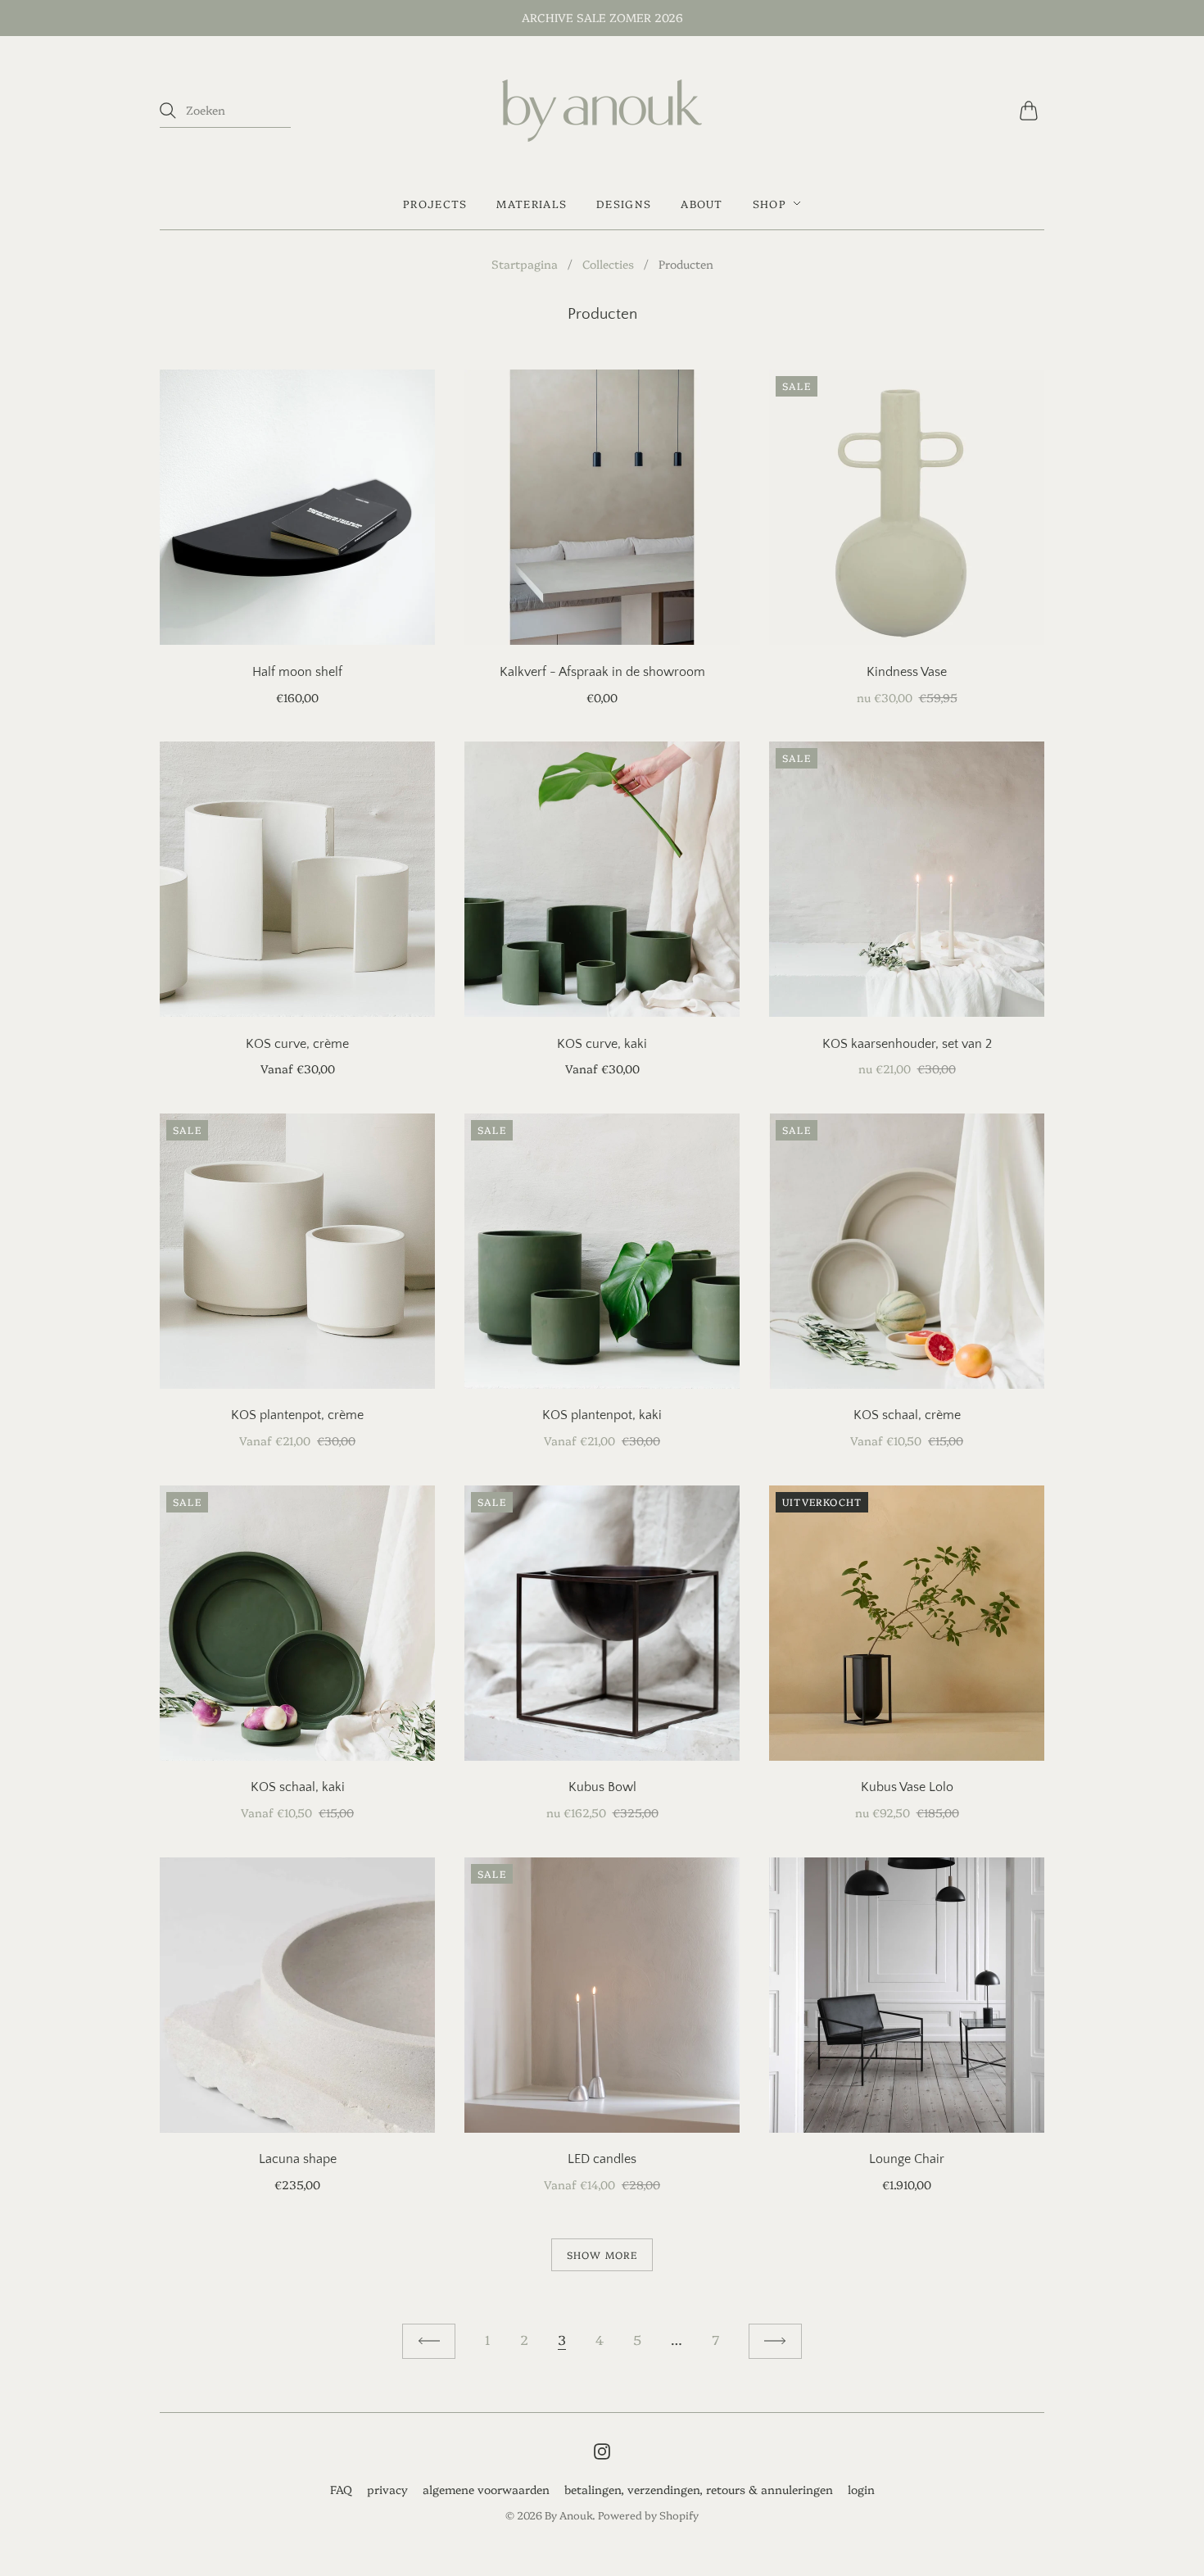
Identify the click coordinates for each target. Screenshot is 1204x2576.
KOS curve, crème (297, 1044)
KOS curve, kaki (602, 1044)
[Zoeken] (168, 111)
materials (532, 203)
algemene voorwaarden (486, 2489)
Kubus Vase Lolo (907, 1787)
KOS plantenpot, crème (297, 1415)
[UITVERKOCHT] (907, 1755)
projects (435, 203)
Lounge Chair (907, 2159)
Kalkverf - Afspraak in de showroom (602, 672)
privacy (387, 2489)
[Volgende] (775, 2341)
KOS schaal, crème (907, 1415)
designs (624, 203)
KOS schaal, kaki (298, 1787)
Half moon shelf (297, 672)
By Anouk (568, 2515)
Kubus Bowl (602, 1787)
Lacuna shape (298, 2159)
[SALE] (907, 639)
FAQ (341, 2489)
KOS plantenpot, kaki (602, 1415)
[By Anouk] (602, 111)
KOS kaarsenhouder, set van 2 (907, 1044)
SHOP (769, 203)
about (702, 203)
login (861, 2489)
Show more (602, 2254)
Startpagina (525, 264)
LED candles (602, 2159)
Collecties (608, 264)
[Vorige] (429, 2341)
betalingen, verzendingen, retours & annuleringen (699, 2489)
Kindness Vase (907, 672)
